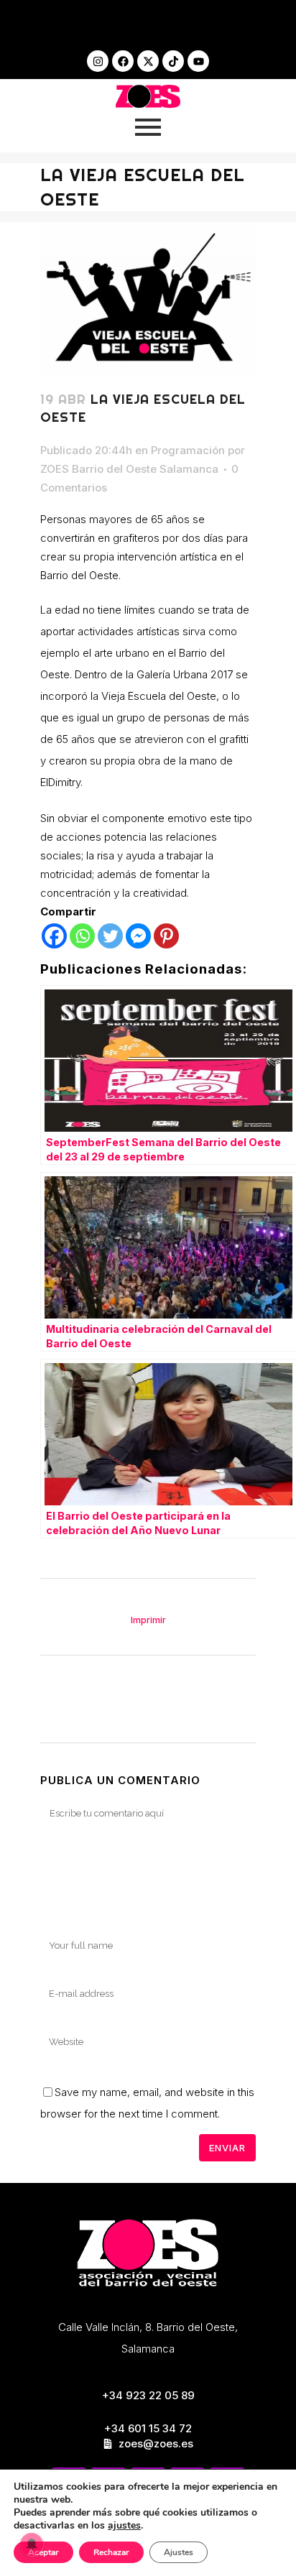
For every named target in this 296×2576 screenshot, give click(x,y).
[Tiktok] (173, 61)
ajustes (124, 2526)
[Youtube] (198, 61)
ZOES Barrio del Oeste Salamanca (129, 469)
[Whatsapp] (82, 936)
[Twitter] (110, 936)
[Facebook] (123, 61)
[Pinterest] (166, 936)
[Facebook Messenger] (138, 936)
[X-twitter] (148, 61)
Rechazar (111, 2552)
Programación (188, 450)
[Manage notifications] (32, 2544)
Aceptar (43, 2552)
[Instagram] (98, 61)
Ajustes (179, 2552)
